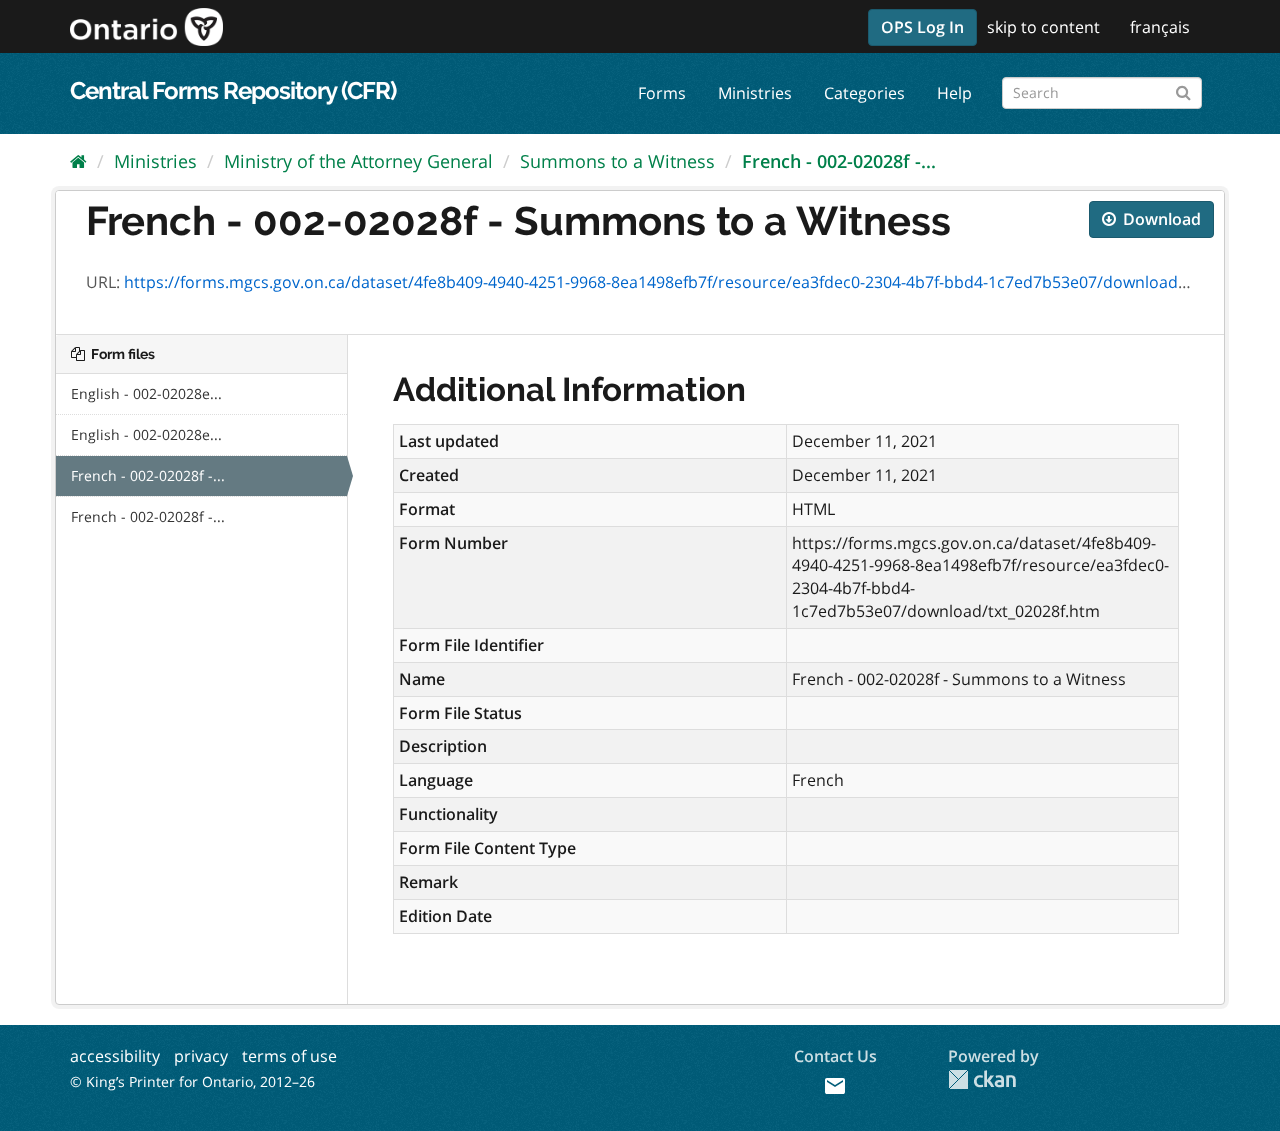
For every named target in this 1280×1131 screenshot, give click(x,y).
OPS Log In (922, 27)
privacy (201, 1056)
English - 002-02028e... (146, 393)
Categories (864, 93)
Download (1160, 219)
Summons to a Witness (617, 161)
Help (954, 93)
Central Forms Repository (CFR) (233, 90)
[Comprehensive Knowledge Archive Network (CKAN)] (982, 1079)
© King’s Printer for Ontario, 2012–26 (192, 1081)
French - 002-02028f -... (839, 161)
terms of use (289, 1056)
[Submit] (1183, 89)
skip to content (1043, 27)
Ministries (755, 93)
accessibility (115, 1056)
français (1160, 27)
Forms (662, 93)
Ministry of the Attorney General (358, 161)
